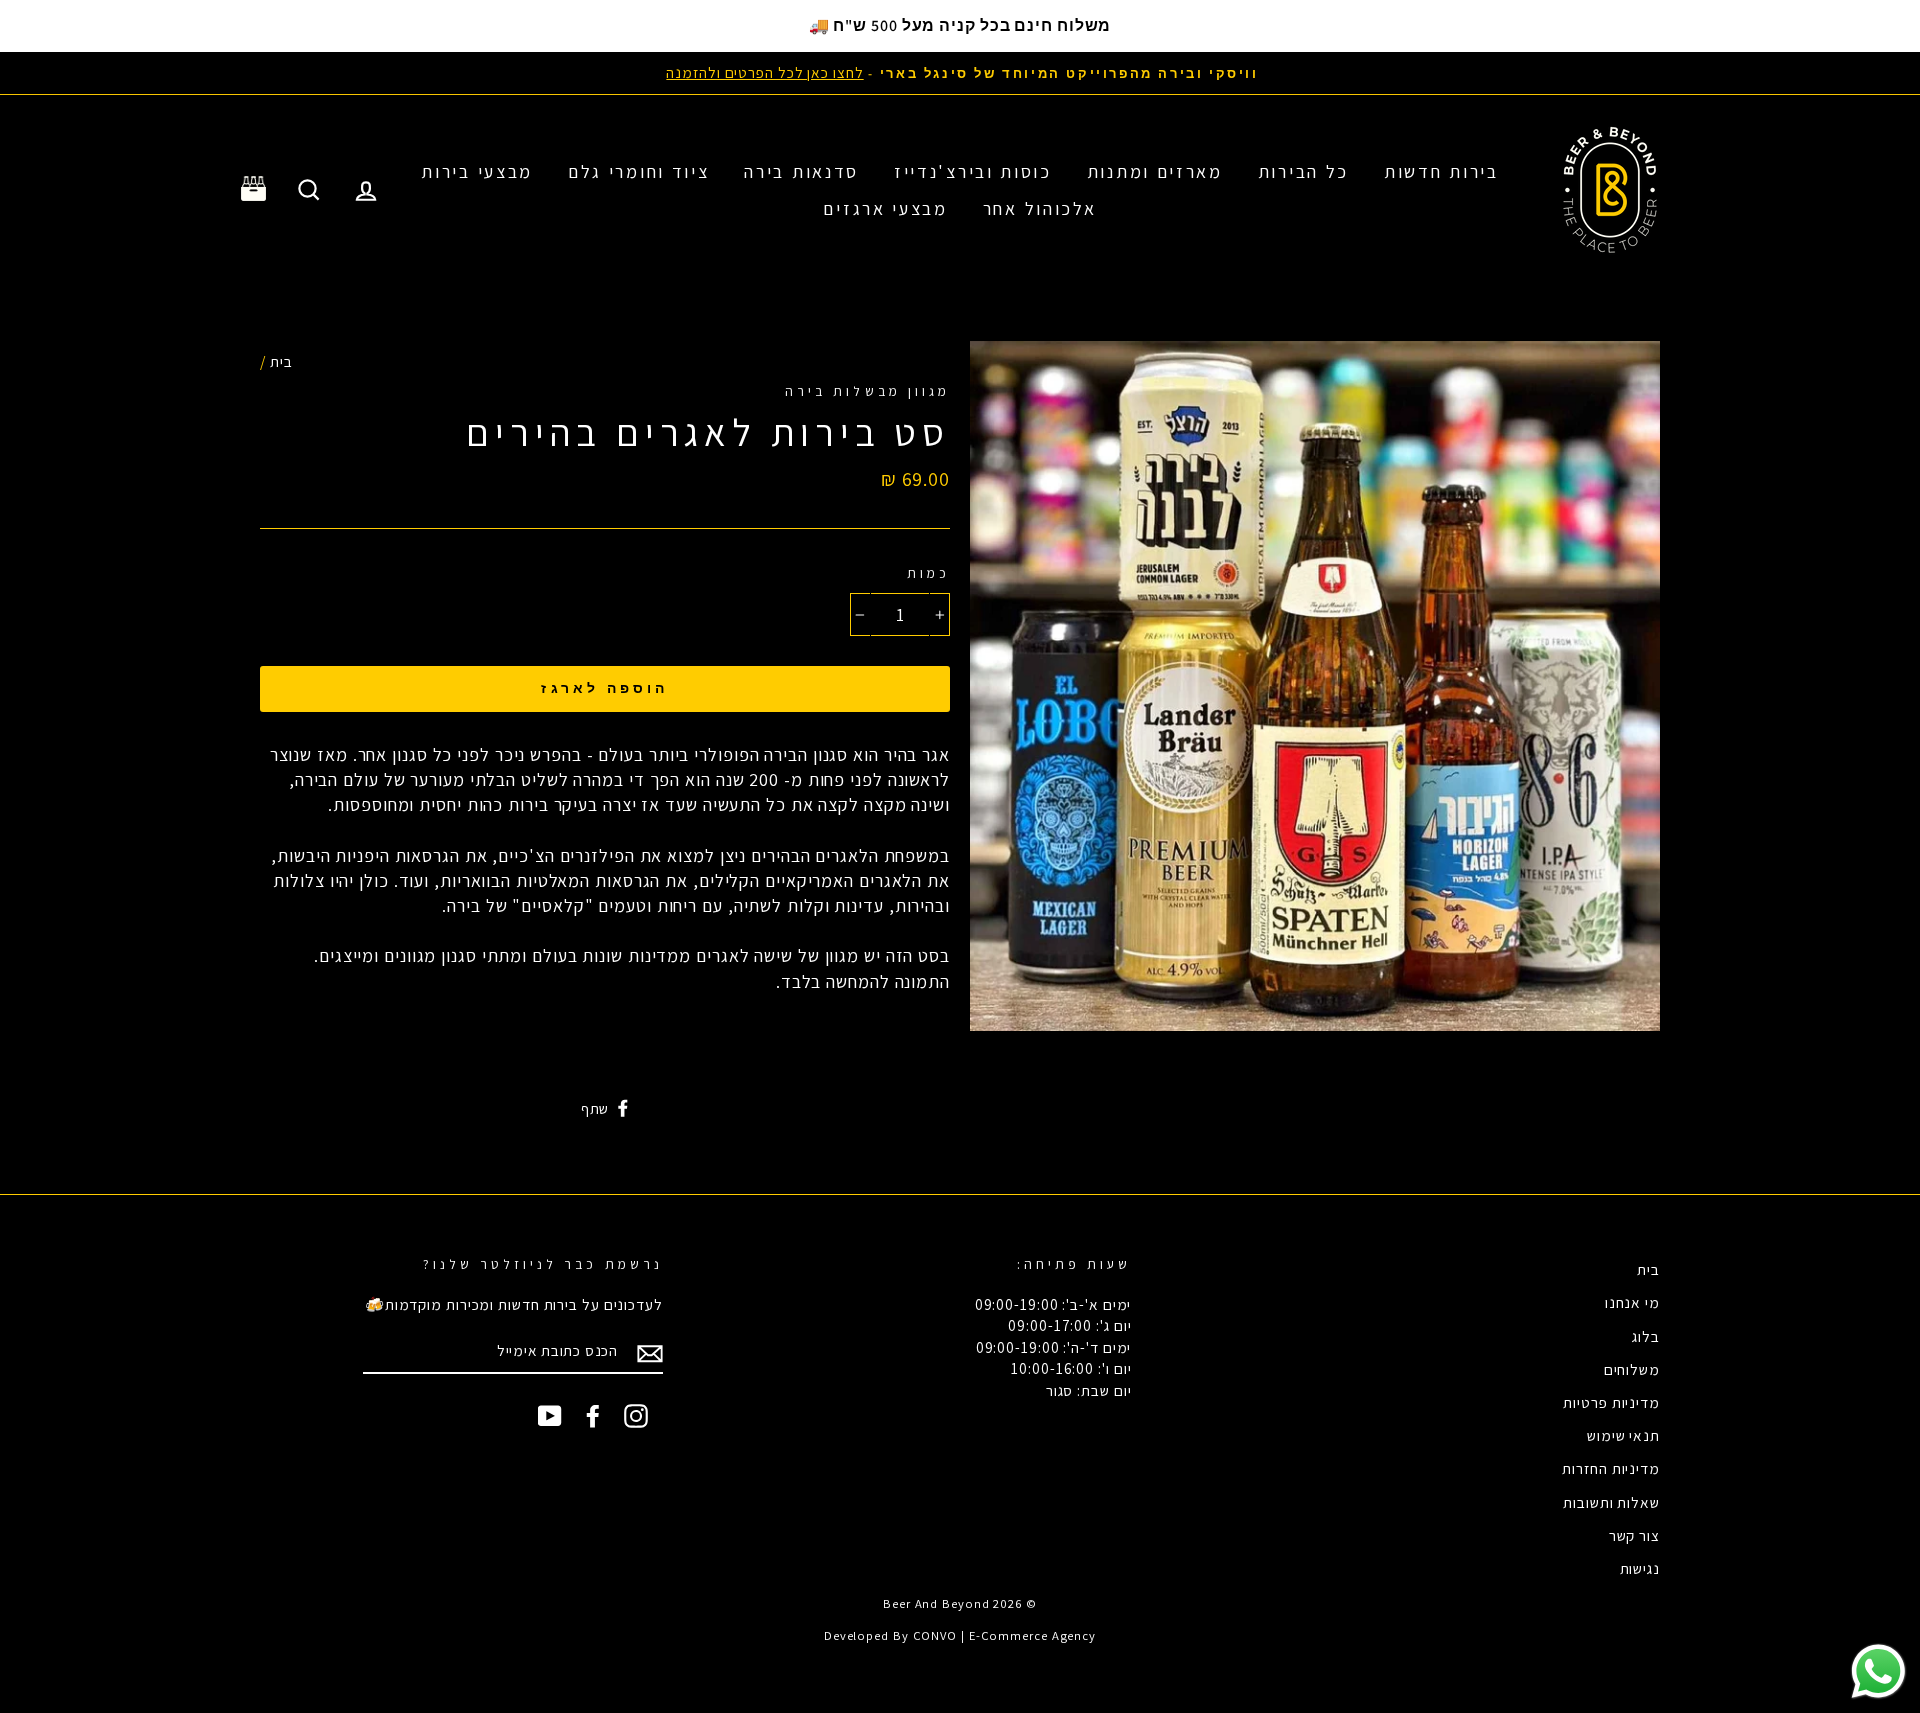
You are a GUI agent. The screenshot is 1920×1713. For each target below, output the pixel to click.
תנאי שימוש (1623, 1435)
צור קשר (1634, 1535)
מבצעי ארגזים (885, 208)
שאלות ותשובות (1611, 1502)
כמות (928, 573)
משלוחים (1632, 1369)
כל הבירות (1303, 171)
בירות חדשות (1441, 171)
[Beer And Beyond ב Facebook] (593, 1416)
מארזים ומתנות (1155, 171)
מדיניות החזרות (1611, 1468)
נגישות (1640, 1568)
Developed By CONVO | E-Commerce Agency (960, 1635)
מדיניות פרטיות (1611, 1402)
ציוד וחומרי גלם (639, 171)
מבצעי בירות (477, 171)
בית (281, 361)
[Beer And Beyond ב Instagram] (636, 1416)
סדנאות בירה (801, 171)
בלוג (1646, 1336)
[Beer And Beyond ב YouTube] (550, 1416)
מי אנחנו (1632, 1302)
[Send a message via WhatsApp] (1878, 1671)
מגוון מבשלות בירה (867, 391)
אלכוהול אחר (1040, 208)
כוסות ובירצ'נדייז (973, 171)
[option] (960, 72)
